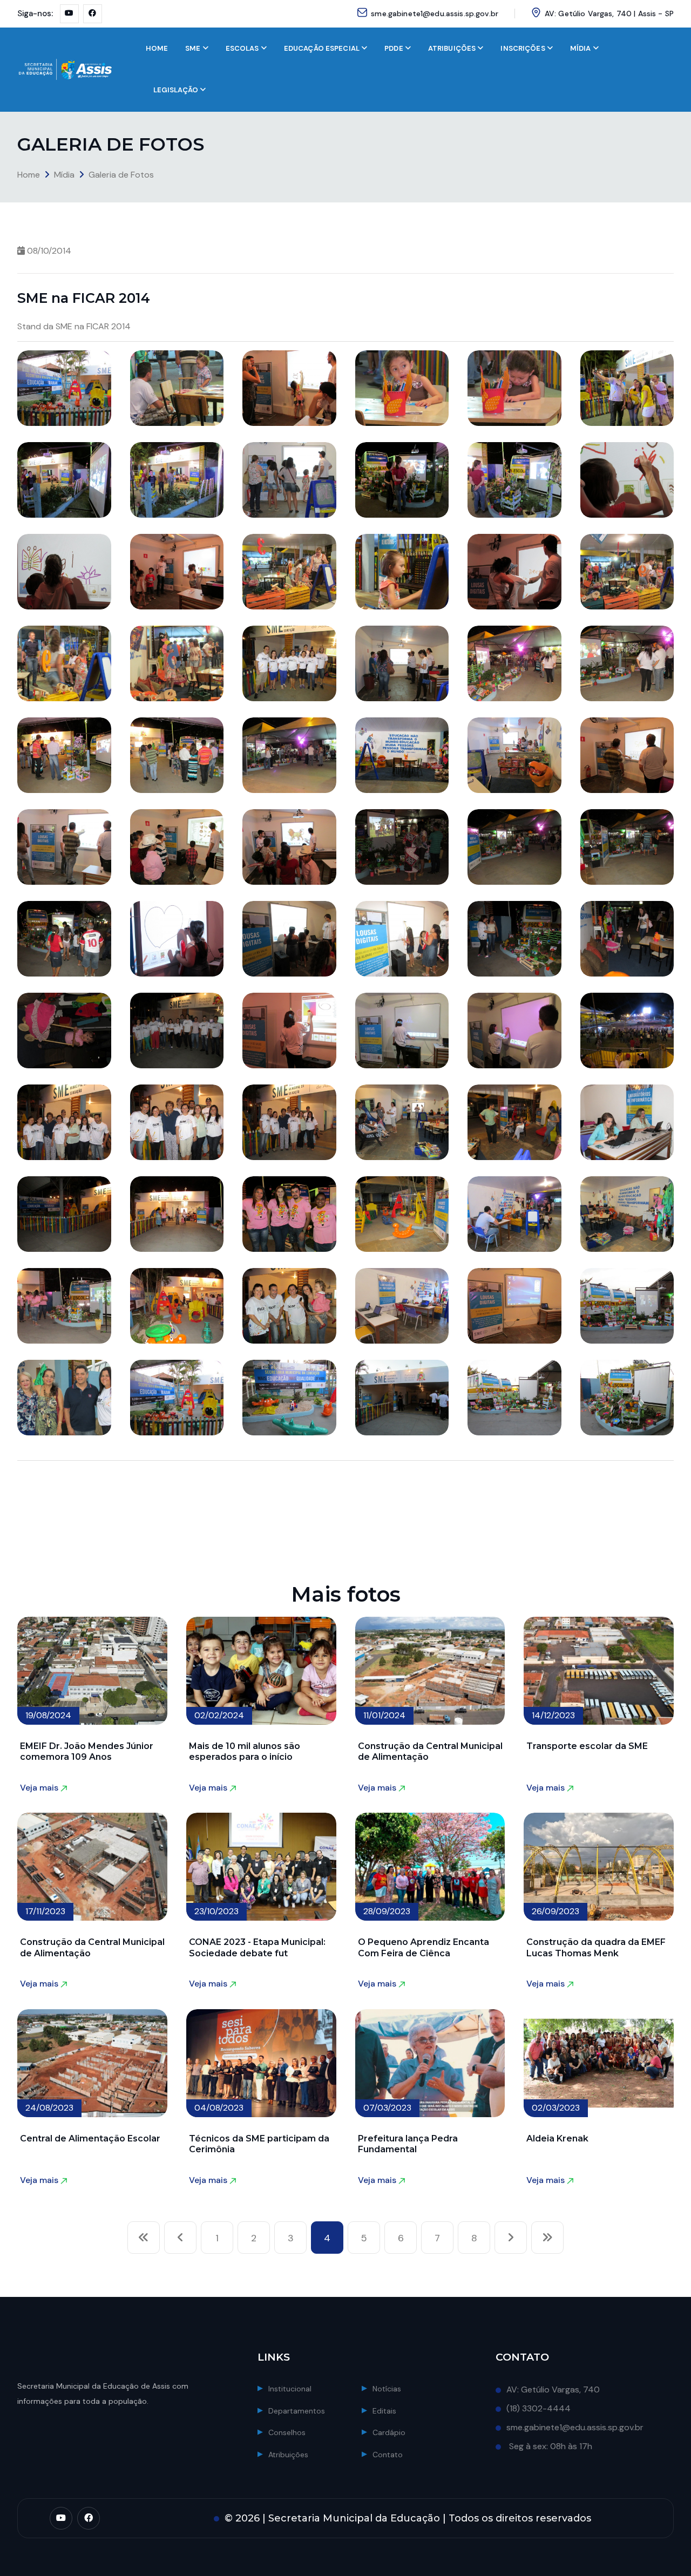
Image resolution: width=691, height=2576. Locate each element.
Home (29, 175)
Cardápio (389, 2432)
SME (193, 48)
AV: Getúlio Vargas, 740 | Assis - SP (609, 13)
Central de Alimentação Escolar (90, 2138)
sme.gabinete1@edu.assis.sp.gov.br (435, 13)
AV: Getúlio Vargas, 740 (553, 2389)
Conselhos (287, 2432)
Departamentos (297, 2411)
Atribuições (288, 2455)
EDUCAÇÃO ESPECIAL (322, 48)
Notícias (387, 2389)
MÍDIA (581, 48)
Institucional (290, 2389)
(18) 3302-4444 (538, 2408)
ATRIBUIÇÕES (452, 48)
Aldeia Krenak (557, 2138)
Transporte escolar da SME (587, 1746)
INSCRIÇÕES (523, 48)
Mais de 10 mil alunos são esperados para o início (245, 1751)
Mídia (64, 175)
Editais (384, 2411)
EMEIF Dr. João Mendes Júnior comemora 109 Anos (87, 1751)
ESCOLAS (242, 48)
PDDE (394, 48)
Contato (388, 2455)
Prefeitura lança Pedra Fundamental (408, 2144)
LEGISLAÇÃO (176, 90)
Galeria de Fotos (121, 175)
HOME (157, 48)
